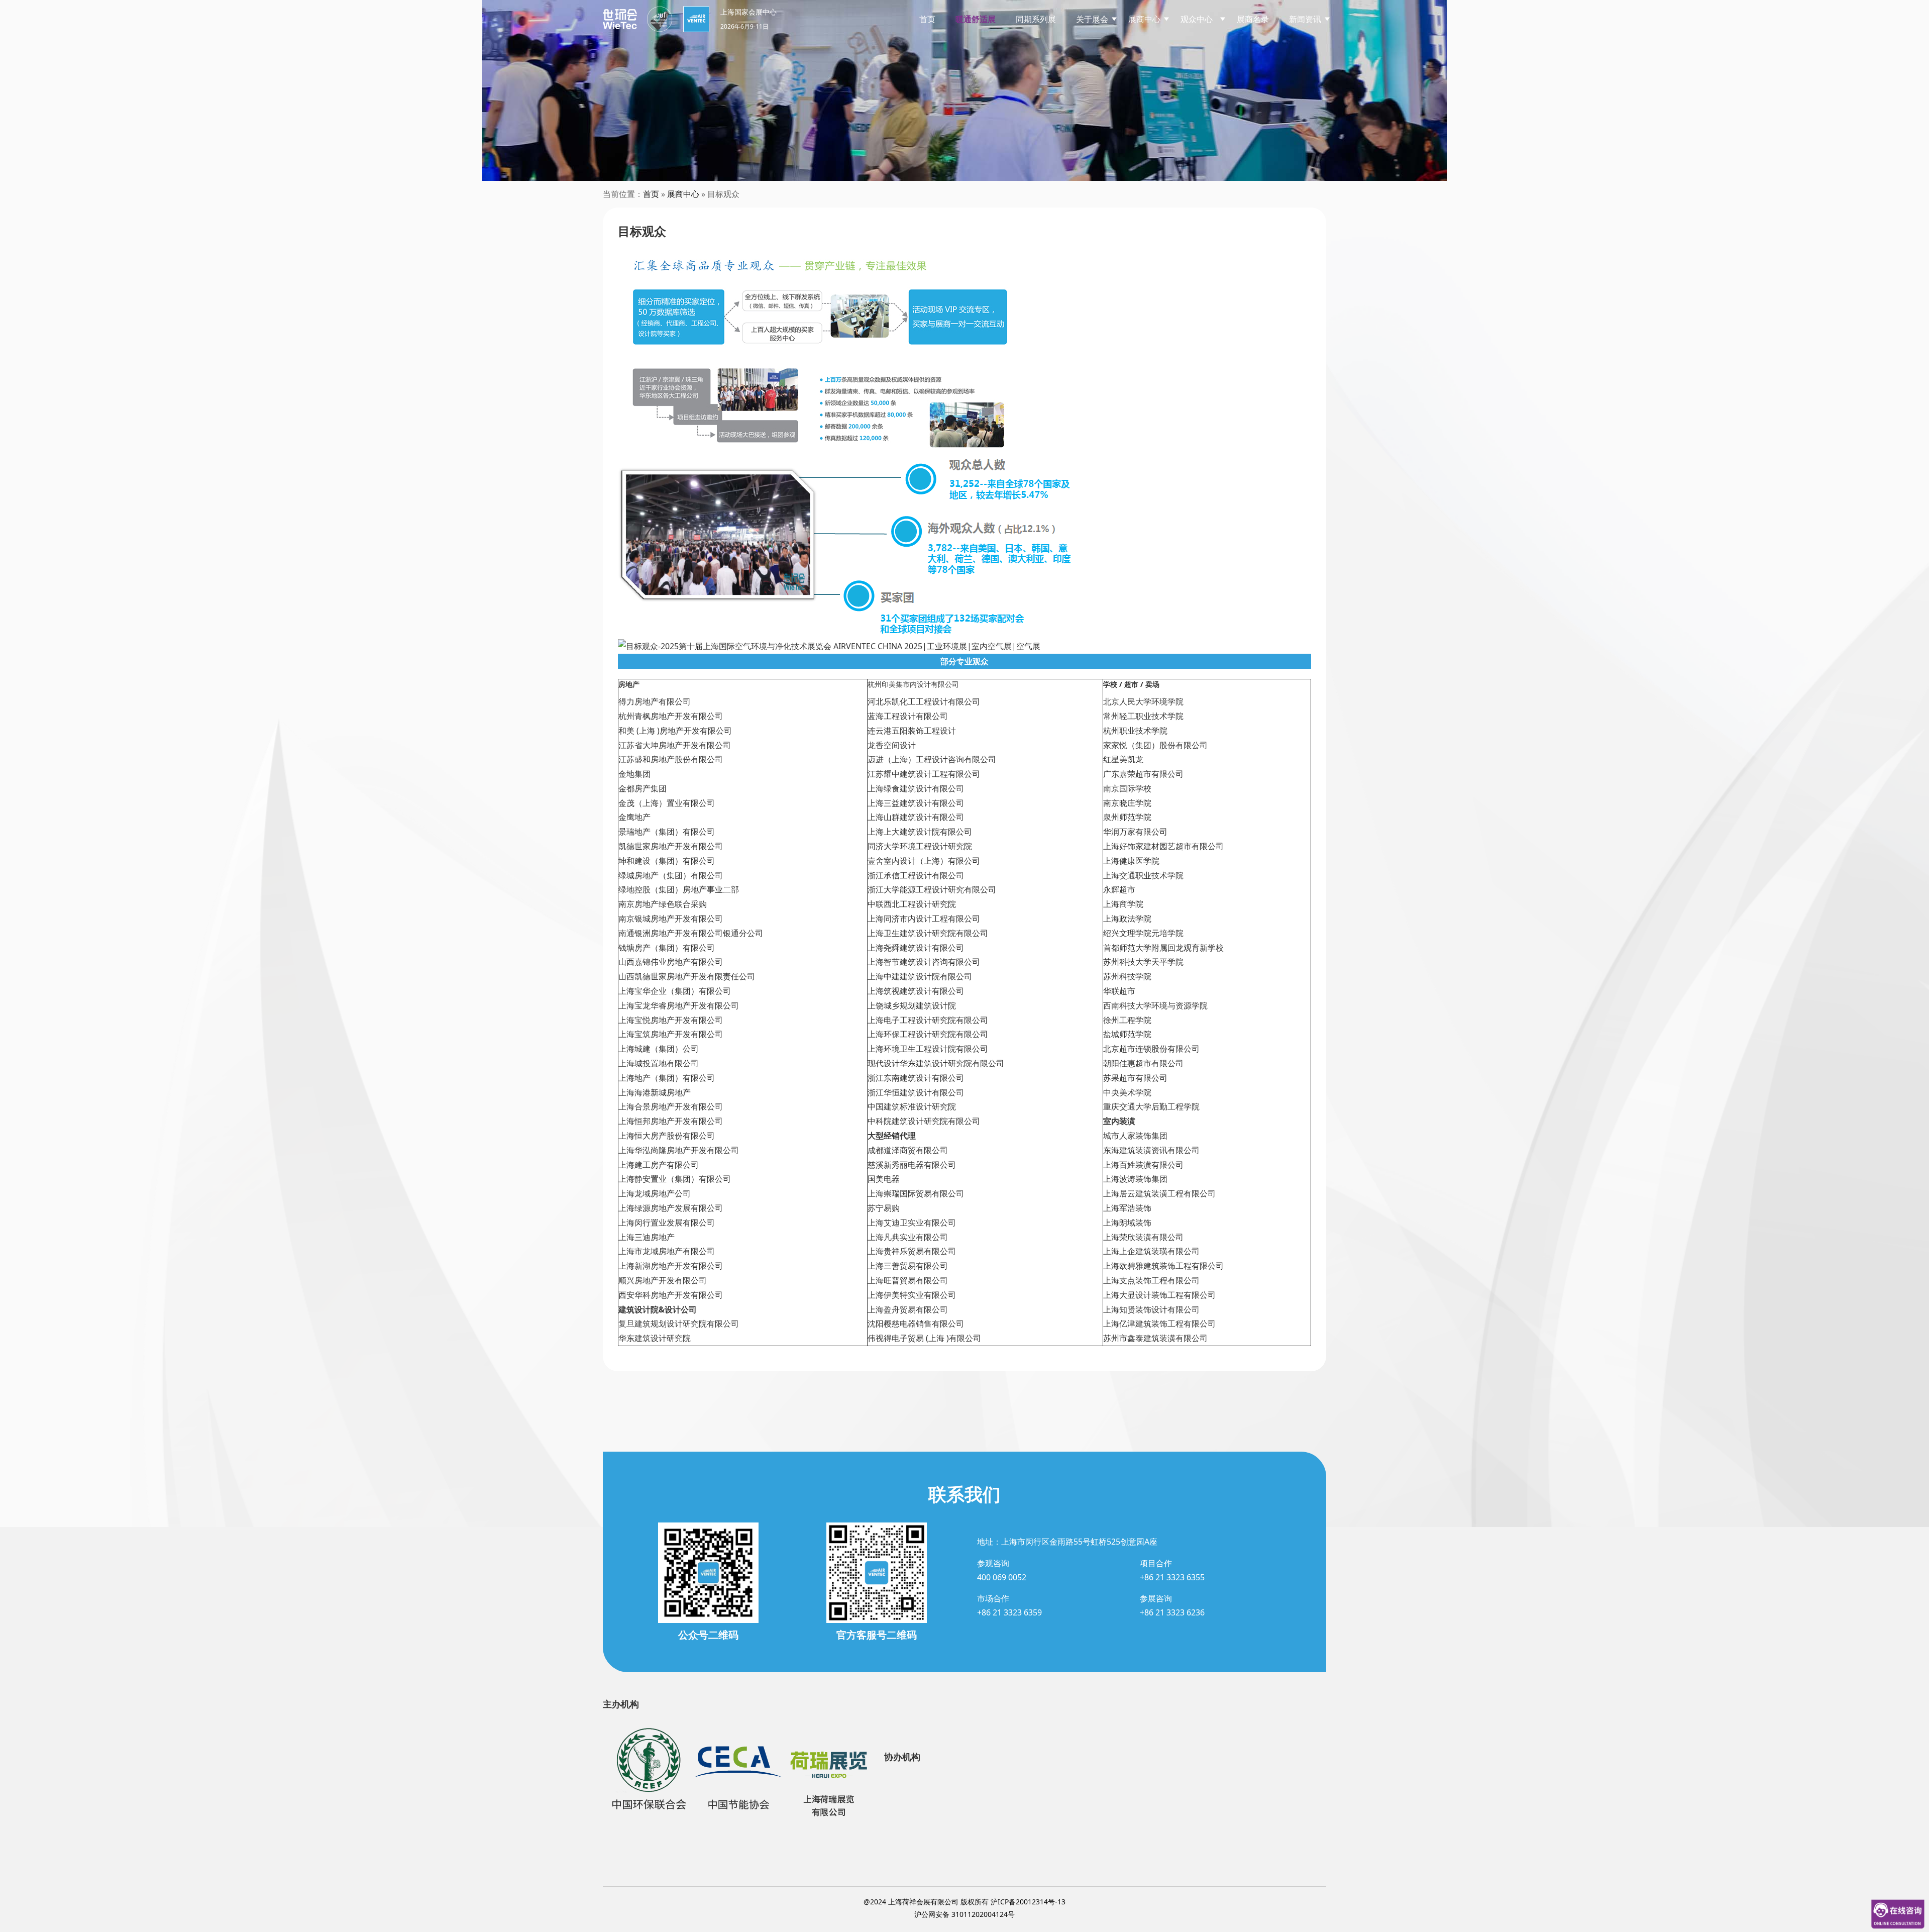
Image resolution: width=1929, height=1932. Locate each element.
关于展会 (1092, 19)
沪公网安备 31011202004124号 (964, 1914)
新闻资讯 (1305, 19)
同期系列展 (1036, 19)
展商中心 (683, 194)
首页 (927, 19)
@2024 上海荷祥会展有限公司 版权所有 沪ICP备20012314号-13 (964, 1902)
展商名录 (1253, 19)
